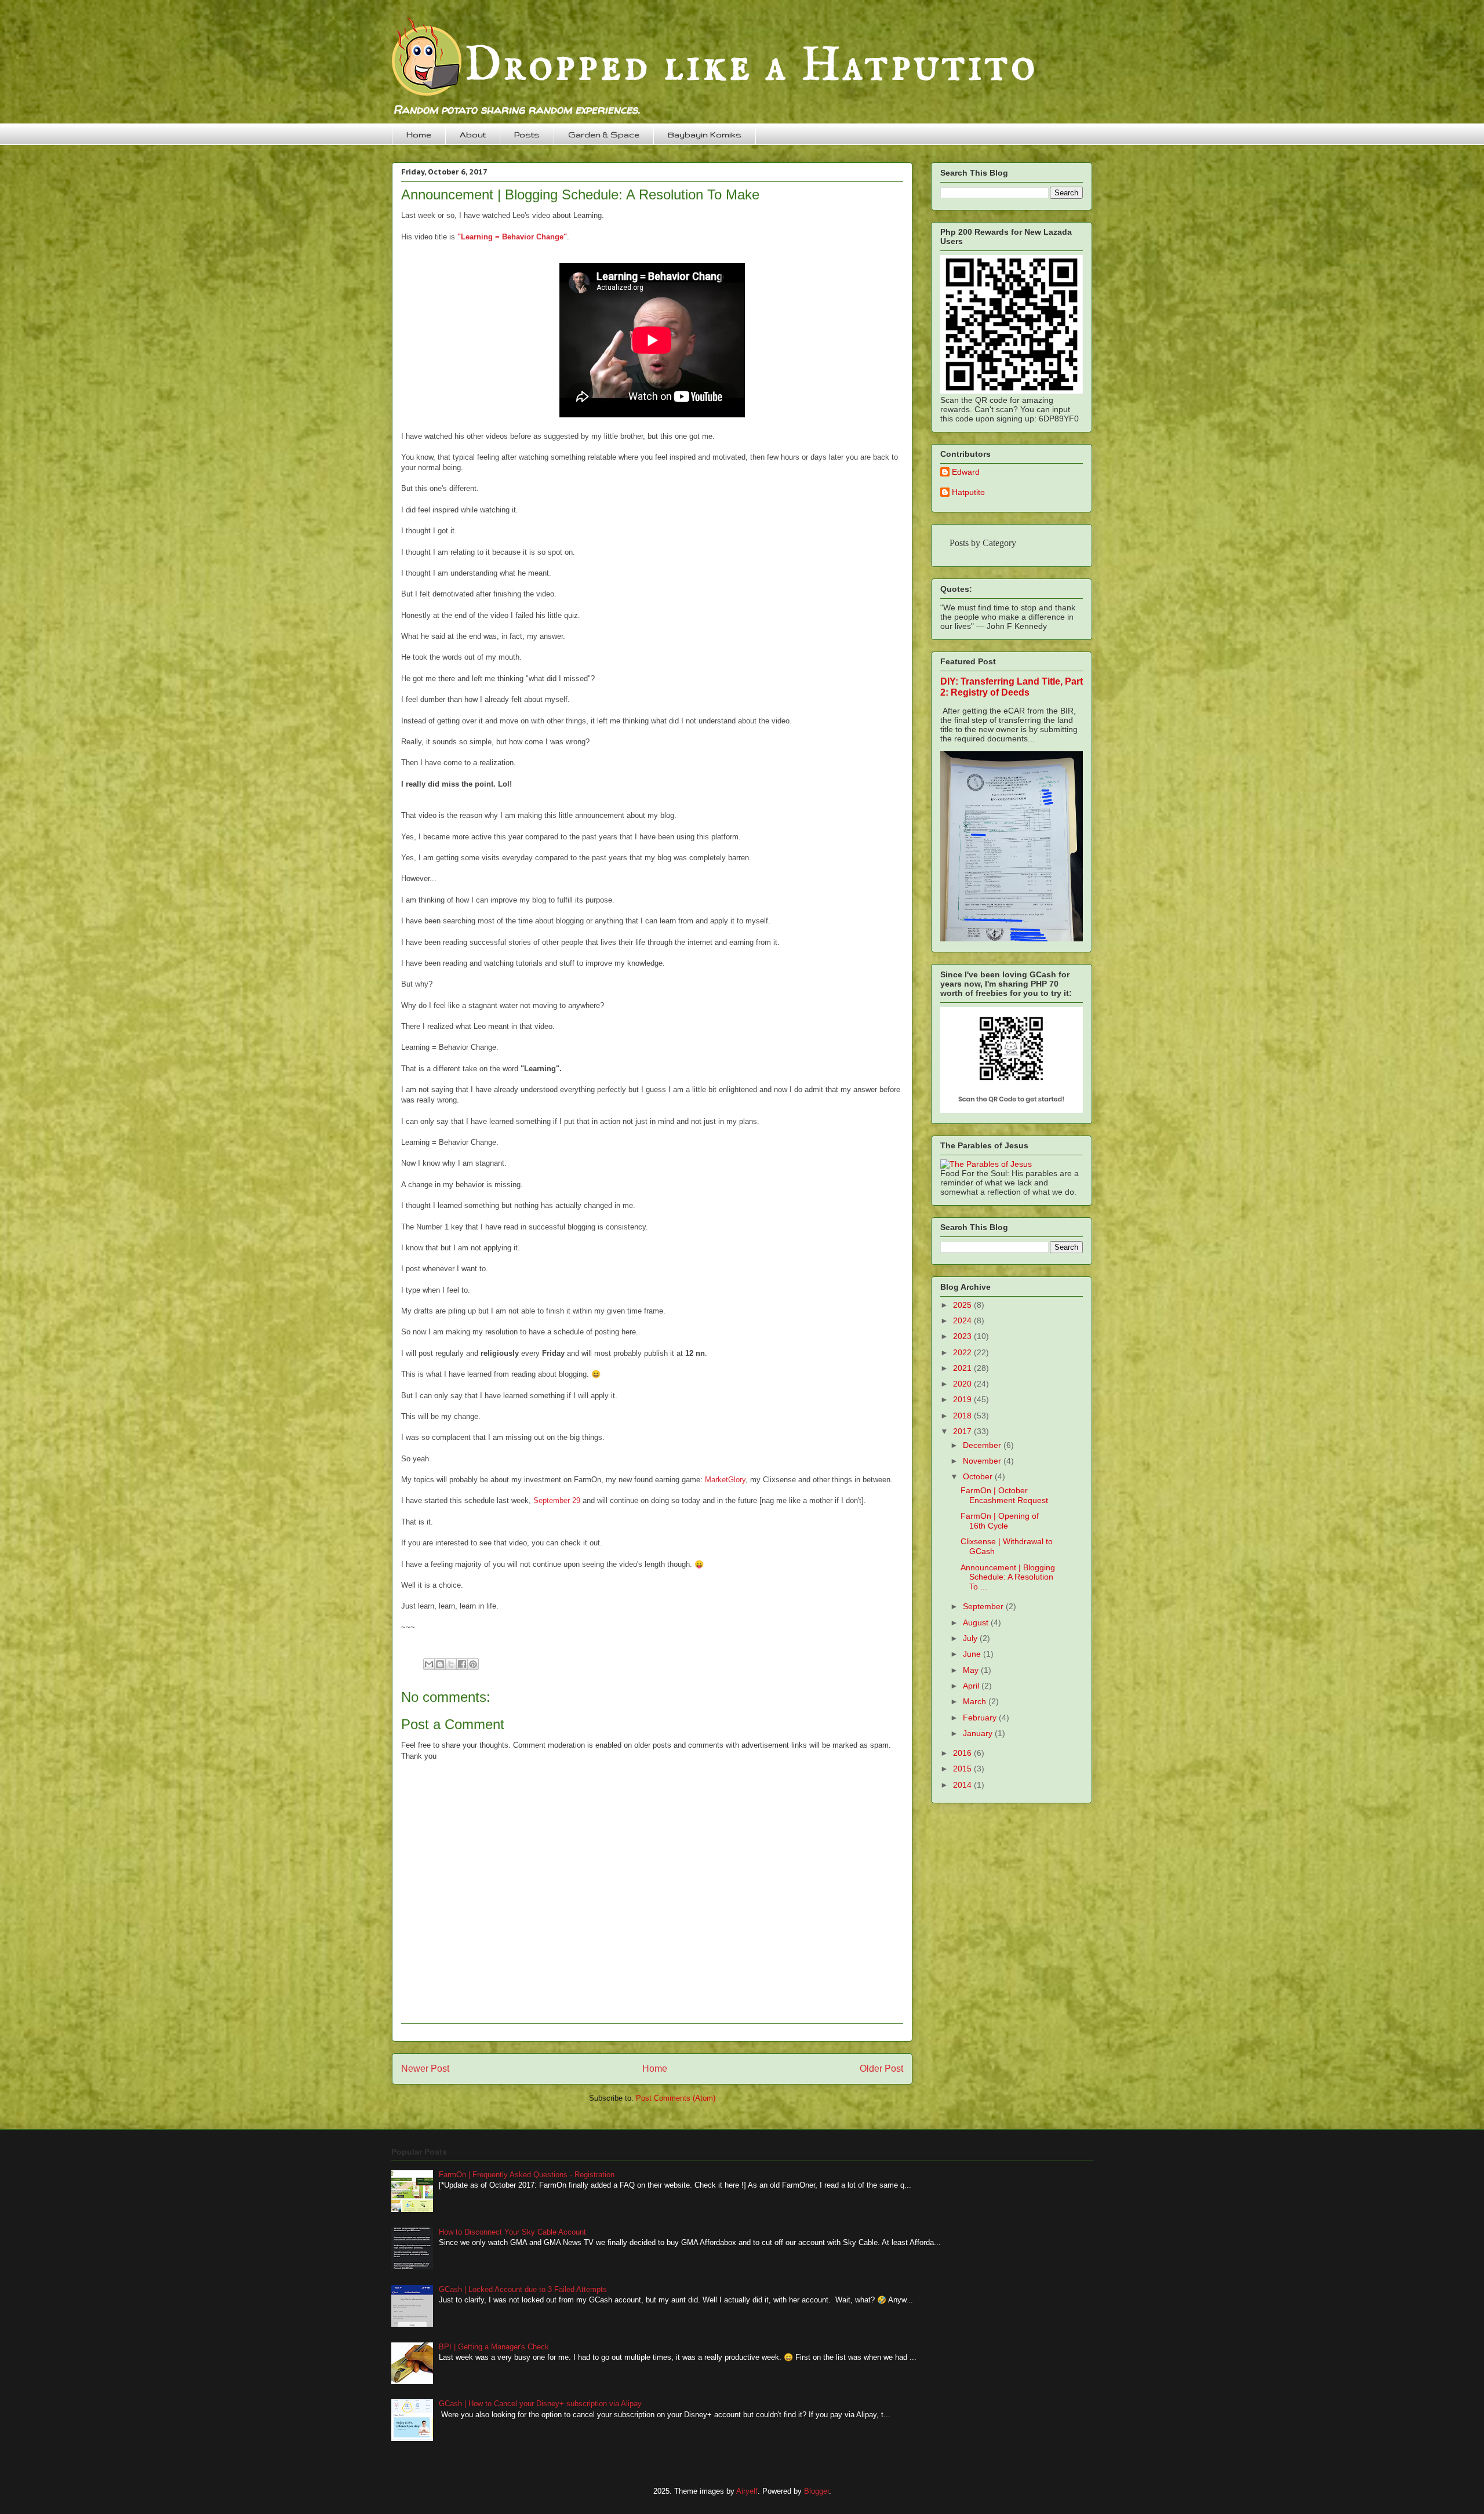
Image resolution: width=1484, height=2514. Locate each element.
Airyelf (747, 2491)
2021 (963, 1368)
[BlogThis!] (440, 1664)
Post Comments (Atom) (676, 2098)
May (972, 1670)
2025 (963, 1305)
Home (419, 134)
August (977, 1622)
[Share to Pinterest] (473, 1664)
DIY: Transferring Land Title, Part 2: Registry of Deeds (1012, 687)
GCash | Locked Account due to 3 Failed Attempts (523, 2289)
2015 (963, 1769)
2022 (963, 1352)
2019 (963, 1399)
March (976, 1701)
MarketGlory (725, 1480)
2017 (963, 1431)
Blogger (816, 2491)
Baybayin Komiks (705, 134)
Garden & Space (604, 134)
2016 (963, 1753)
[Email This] (429, 1664)
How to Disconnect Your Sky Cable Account (512, 2232)
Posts (527, 134)
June (973, 1654)
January (979, 1733)
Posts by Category (983, 543)
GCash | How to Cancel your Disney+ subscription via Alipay (540, 2404)
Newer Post (425, 2069)
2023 (963, 1336)
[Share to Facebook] (462, 1664)
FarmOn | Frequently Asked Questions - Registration (527, 2175)
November (983, 1461)
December (983, 1445)
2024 (963, 1320)
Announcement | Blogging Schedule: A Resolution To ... (1008, 1577)
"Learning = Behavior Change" (512, 237)
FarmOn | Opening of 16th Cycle (1000, 1521)
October (979, 1476)
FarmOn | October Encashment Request (1004, 1495)
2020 (963, 1384)
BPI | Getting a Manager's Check (494, 2347)
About (473, 134)
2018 (963, 1416)
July (971, 1638)
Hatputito (968, 492)
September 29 (557, 1500)
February (981, 1718)
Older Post (881, 2069)
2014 (963, 1785)
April (972, 1686)
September (984, 1606)
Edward (966, 472)
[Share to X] (451, 1664)
